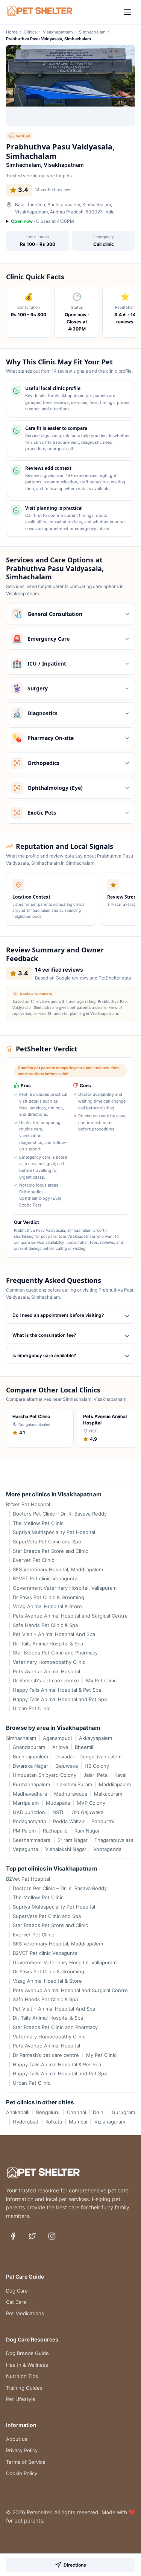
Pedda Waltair (69, 1821)
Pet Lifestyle (21, 2399)
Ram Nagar (87, 1831)
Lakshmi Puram (74, 1784)
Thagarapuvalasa (114, 1840)
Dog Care (17, 2291)
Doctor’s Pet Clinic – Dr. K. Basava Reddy (60, 1514)
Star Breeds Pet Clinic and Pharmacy (55, 1653)
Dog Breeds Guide (27, 2353)
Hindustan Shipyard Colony (45, 1775)
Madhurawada (70, 1794)
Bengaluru (48, 2112)
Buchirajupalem (30, 1756)
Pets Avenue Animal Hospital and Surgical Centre (70, 1616)
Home (12, 32)
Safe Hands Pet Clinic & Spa (45, 1625)
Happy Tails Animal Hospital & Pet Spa (57, 1690)
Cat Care (16, 2302)
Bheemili (85, 1747)
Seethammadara (32, 1840)
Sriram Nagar (72, 1840)
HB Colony (97, 1766)
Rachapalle (55, 1831)
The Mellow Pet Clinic (38, 1523)
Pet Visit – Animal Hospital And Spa (54, 1634)
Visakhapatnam (58, 32)
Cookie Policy (22, 2473)
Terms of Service (26, 2462)
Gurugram (123, 2112)
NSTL (58, 1812)
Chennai (76, 2112)
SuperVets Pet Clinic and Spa (47, 1542)
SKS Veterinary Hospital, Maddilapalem (58, 1569)
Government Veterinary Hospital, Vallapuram (65, 1588)
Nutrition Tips (22, 2376)
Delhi (99, 2112)
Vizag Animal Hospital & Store (47, 1606)
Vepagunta (25, 1849)
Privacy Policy (22, 2450)
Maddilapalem (115, 1784)
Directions (75, 2565)
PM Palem (24, 1831)
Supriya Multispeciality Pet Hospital (54, 1532)
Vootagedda (107, 1849)
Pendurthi (103, 1821)
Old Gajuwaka (87, 1812)
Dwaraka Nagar (30, 1766)
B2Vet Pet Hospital (28, 1504)
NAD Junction (29, 1812)
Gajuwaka (66, 1766)
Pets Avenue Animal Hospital (46, 1671)
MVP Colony (91, 1803)
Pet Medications (25, 2313)
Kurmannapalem (31, 1784)
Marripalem (26, 1803)
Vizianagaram (110, 2122)
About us (17, 2439)
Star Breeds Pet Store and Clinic (50, 1551)
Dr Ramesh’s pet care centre (46, 1680)
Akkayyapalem (95, 1738)
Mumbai (78, 2122)
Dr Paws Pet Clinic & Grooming (49, 1597)
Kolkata (54, 2122)
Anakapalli (18, 2112)
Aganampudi (57, 1738)
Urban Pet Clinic (32, 1708)
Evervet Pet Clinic (33, 1560)
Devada (64, 1756)
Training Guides (24, 2388)
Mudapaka (58, 1803)
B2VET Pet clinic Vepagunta (45, 1578)
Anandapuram (29, 1747)
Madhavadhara (30, 1794)
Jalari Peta (95, 1775)
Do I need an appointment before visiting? (58, 1315)
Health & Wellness (27, 2365)
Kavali (121, 1775)
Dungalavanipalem (100, 1756)
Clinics (30, 32)
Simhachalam (92, 32)
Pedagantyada (29, 1821)
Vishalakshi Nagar (66, 1849)
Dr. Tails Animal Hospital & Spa (48, 1644)
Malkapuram (108, 1794)
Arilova (60, 1747)
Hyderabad (26, 2122)
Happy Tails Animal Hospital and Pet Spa (60, 1699)
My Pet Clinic (101, 1680)
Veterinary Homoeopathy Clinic (49, 1662)
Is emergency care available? (44, 1355)
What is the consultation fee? (44, 1335)
